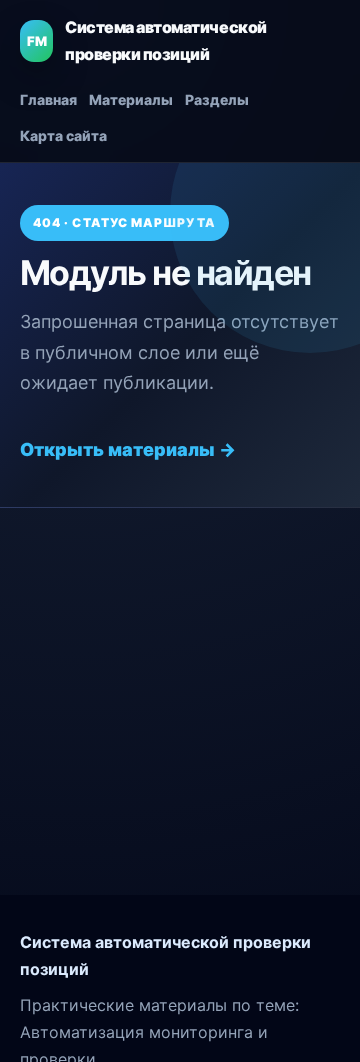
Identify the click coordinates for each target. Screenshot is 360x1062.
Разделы (217, 99)
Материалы (131, 99)
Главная (48, 99)
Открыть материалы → (128, 449)
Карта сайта (63, 135)
